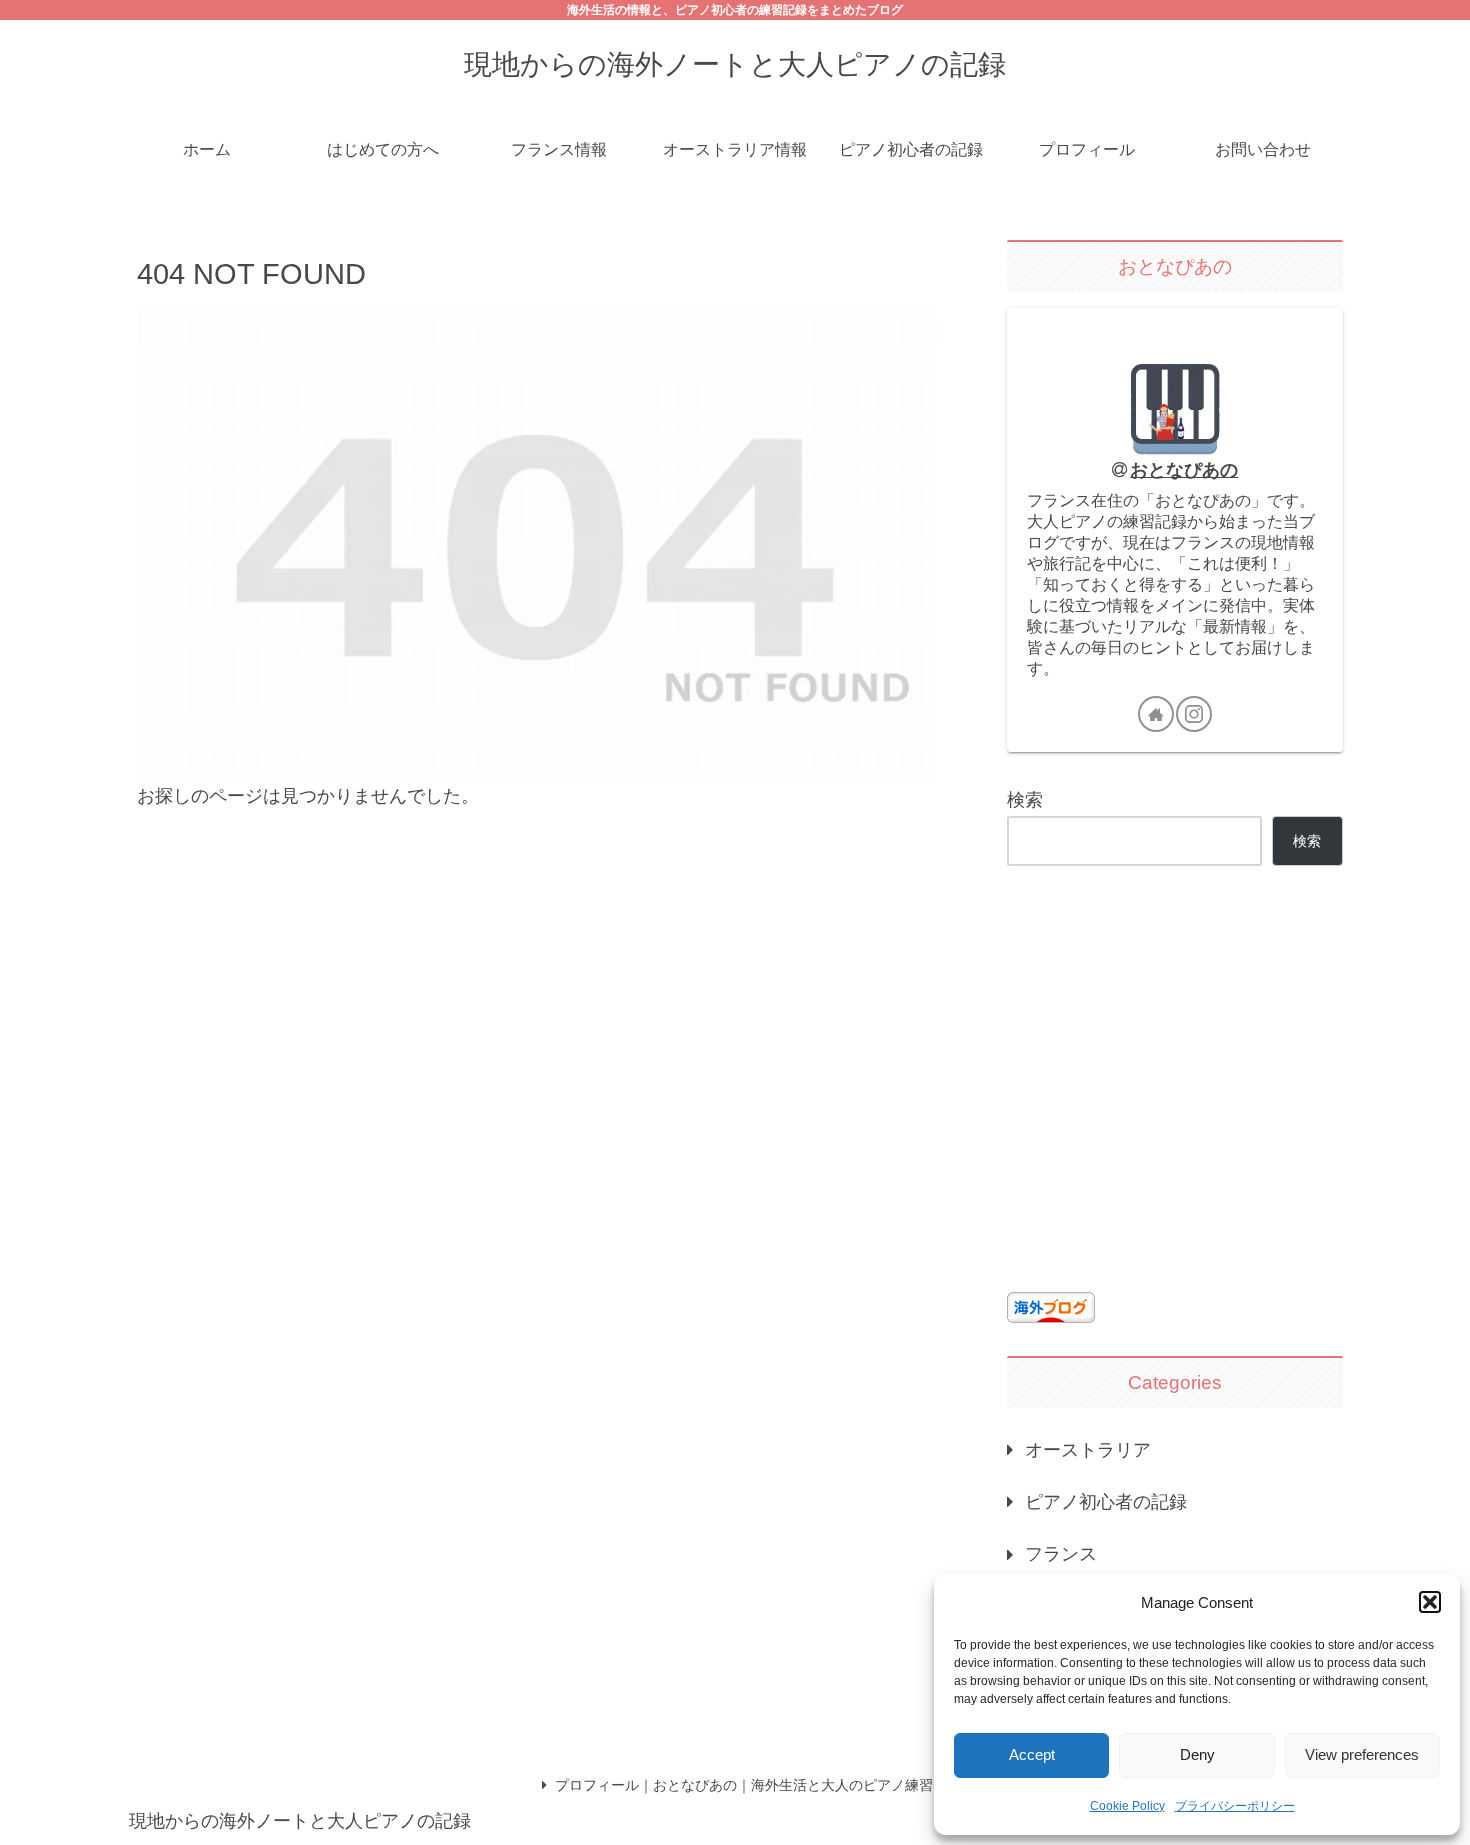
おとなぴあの (1184, 470)
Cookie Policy (1127, 1806)
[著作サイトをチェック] (1156, 714)
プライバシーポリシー (1235, 1806)
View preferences (1362, 1754)
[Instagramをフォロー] (1194, 714)
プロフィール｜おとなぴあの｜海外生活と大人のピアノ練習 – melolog (777, 1785)
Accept (1032, 1754)
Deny (1197, 1754)
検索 (1025, 800)
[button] (1430, 1602)
